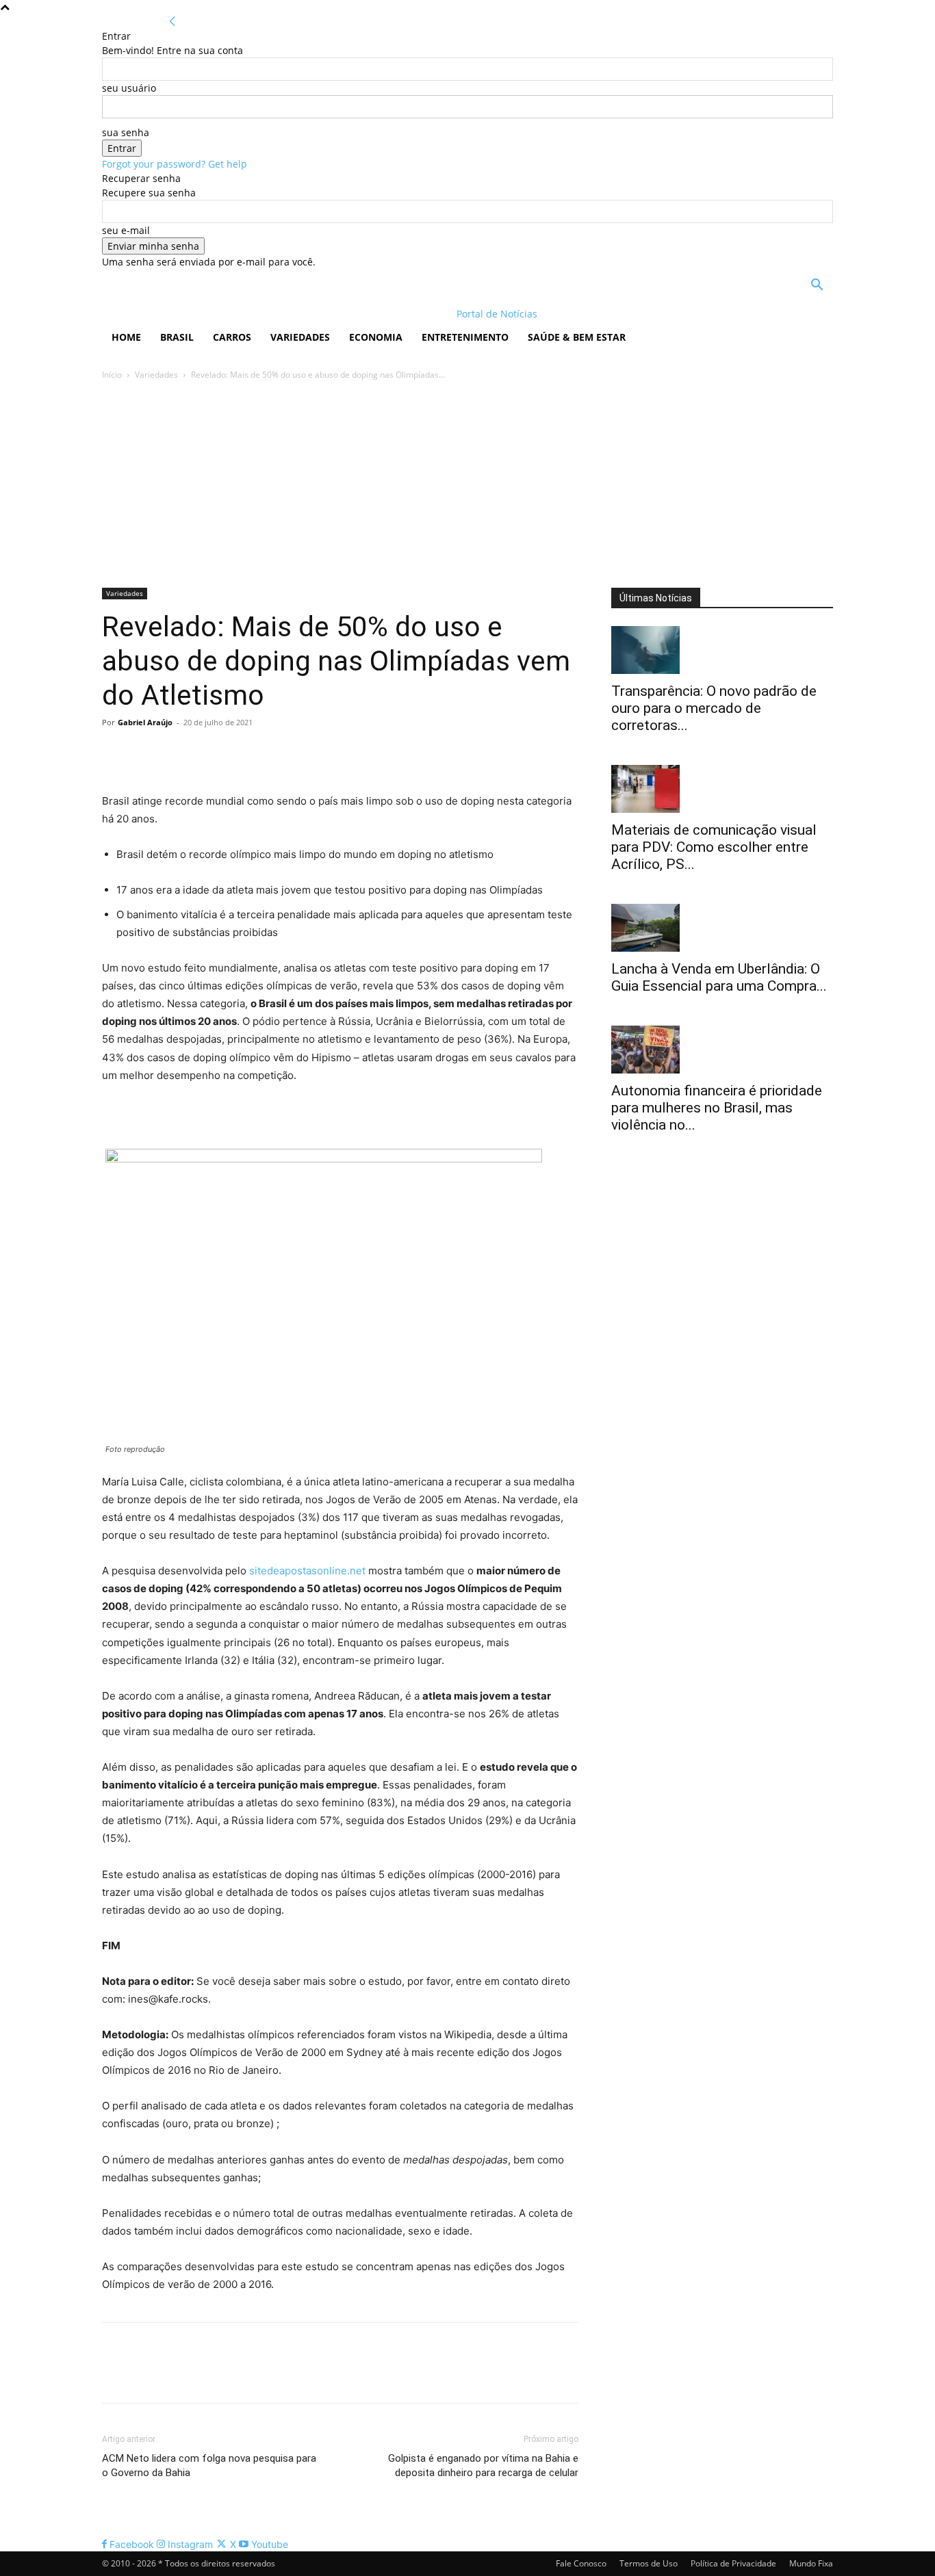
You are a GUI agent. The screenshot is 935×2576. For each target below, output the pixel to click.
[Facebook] (116, 753)
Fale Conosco (581, 2563)
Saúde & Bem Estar (577, 337)
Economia (376, 337)
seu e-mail (126, 230)
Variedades (300, 337)
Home (126, 337)
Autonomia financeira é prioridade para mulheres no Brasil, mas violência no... (717, 1108)
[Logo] (191, 314)
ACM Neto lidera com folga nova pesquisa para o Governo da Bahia (209, 2466)
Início (112, 375)
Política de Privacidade (733, 2563)
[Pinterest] (179, 753)
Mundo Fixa (811, 2563)
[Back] (172, 22)
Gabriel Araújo (145, 722)
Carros (232, 337)
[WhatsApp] (210, 753)
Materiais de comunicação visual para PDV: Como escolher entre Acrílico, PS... (714, 847)
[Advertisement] (467, 485)
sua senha (126, 132)
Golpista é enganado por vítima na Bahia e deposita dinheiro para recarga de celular (483, 2466)
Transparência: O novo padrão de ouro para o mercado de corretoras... (714, 708)
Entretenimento (465, 337)
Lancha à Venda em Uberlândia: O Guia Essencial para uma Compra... (719, 977)
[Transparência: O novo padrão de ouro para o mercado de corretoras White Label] (722, 650)
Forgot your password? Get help (175, 164)
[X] (147, 753)
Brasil (177, 337)
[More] (242, 753)
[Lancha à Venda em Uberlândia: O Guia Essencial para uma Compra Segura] (722, 928)
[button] (817, 286)
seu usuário (129, 88)
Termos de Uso (649, 2563)
